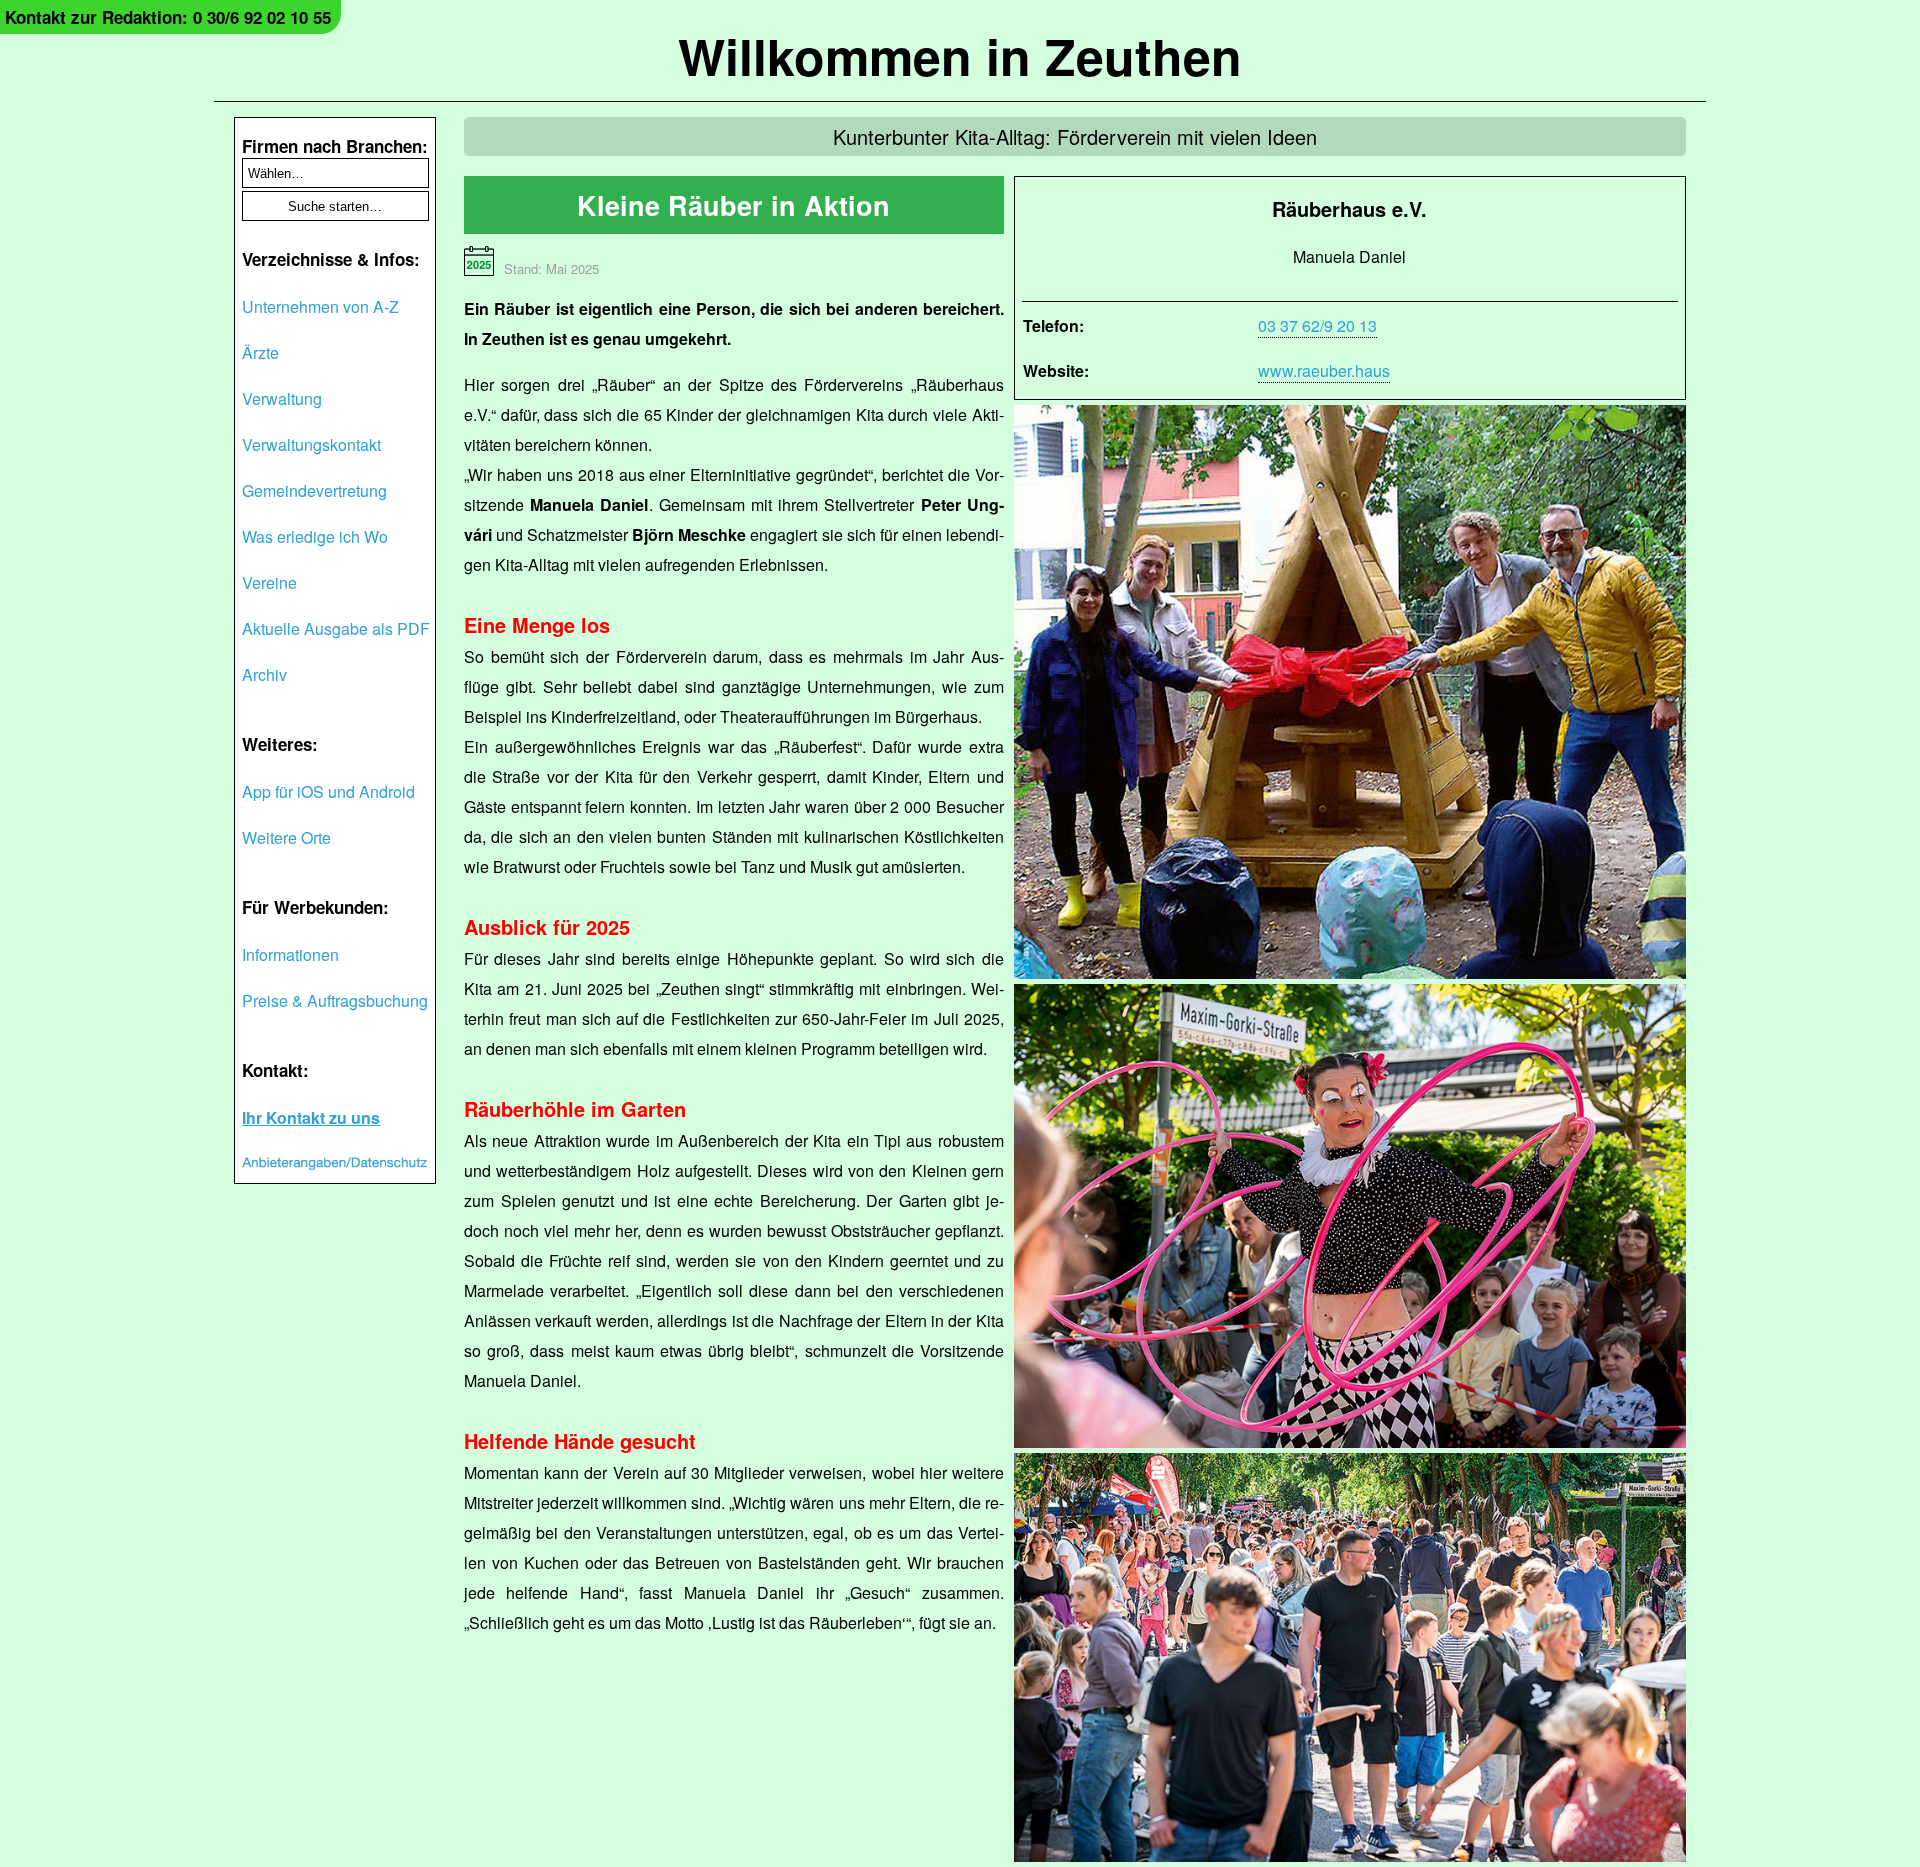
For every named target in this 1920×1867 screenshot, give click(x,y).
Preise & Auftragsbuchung (335, 1000)
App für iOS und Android (328, 791)
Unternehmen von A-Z (320, 306)
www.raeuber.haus (1324, 370)
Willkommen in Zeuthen (960, 55)
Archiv (264, 674)
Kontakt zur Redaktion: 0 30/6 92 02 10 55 (168, 17)
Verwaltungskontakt (311, 444)
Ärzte (260, 352)
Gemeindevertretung (314, 490)
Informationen (290, 954)
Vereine (269, 582)
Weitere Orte (286, 837)
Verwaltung (282, 398)
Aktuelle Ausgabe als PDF (336, 628)
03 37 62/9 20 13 (1317, 325)
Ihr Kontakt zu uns (311, 1117)
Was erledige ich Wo (315, 536)
